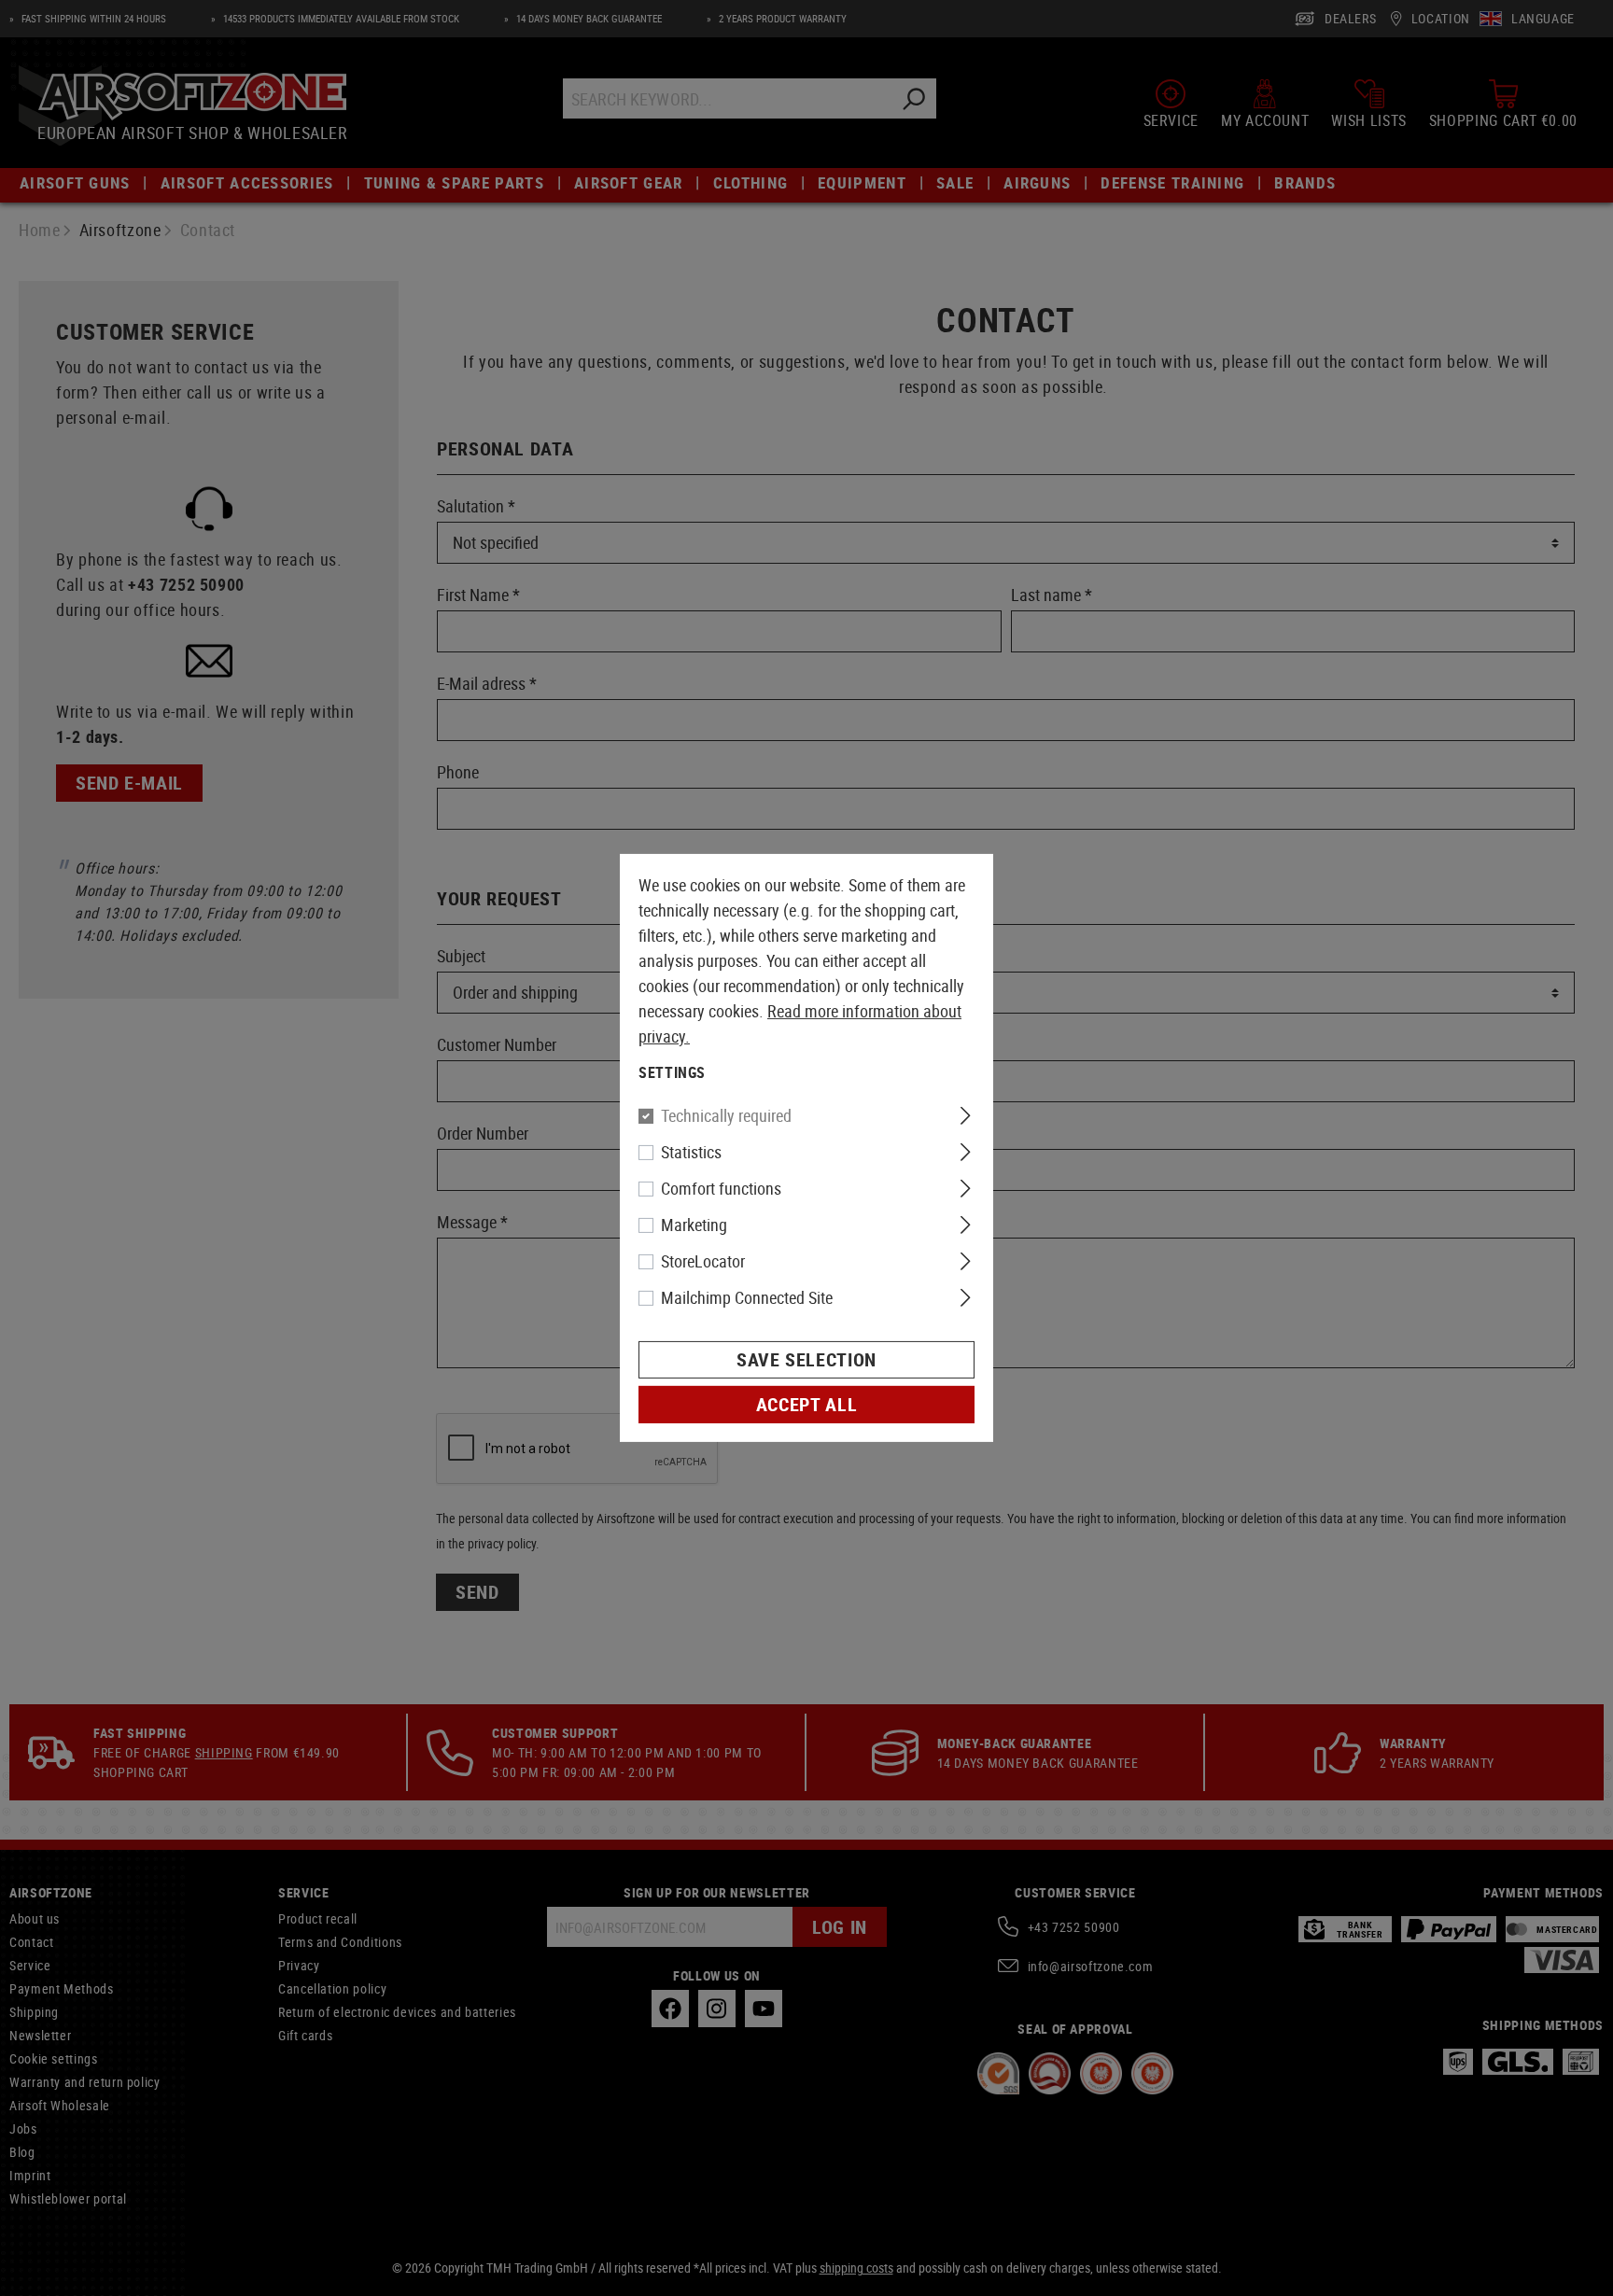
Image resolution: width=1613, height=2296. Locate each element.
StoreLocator (703, 1261)
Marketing (694, 1225)
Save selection (806, 1359)
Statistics (691, 1152)
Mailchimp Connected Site (747, 1297)
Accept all (806, 1404)
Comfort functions (721, 1188)
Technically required (726, 1115)
